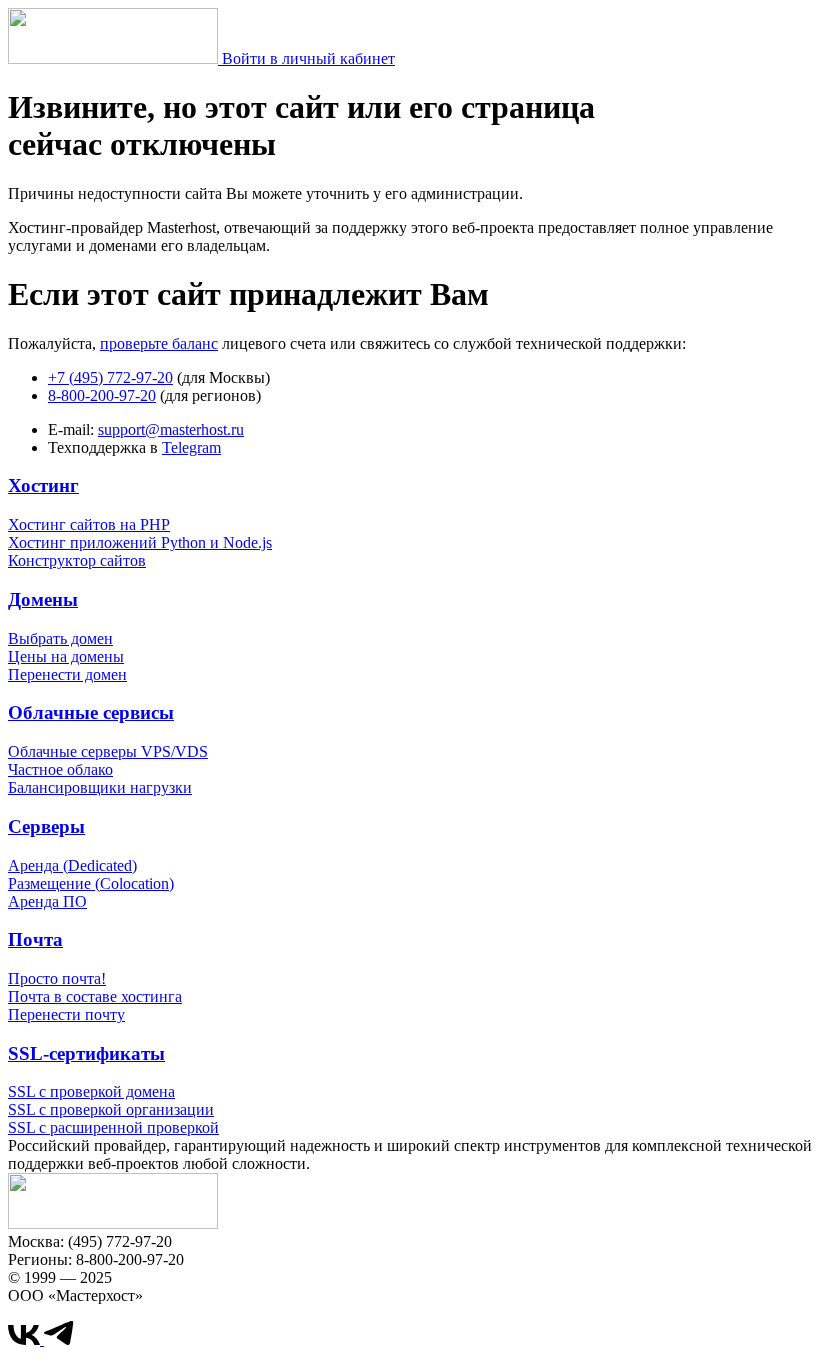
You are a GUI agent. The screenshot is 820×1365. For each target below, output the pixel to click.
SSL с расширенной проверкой (113, 1127)
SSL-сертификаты (86, 1053)
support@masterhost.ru (171, 429)
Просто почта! (57, 978)
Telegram (191, 447)
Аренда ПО (47, 901)
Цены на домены (66, 656)
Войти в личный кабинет (308, 58)
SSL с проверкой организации (111, 1109)
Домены (43, 599)
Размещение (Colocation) (91, 883)
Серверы (46, 826)
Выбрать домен (60, 638)
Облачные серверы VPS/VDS (108, 751)
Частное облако (60, 769)
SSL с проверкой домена (91, 1091)
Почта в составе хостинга (95, 996)
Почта (35, 939)
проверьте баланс (159, 343)
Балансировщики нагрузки (100, 787)
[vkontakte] (26, 1339)
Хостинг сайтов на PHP (89, 524)
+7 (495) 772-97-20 (110, 377)
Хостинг (43, 485)
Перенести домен (67, 674)
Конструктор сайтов (77, 560)
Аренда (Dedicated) (72, 865)
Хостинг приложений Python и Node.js (140, 542)
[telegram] (59, 1339)
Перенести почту (66, 1014)
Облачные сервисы (91, 712)
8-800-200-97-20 (102, 395)
